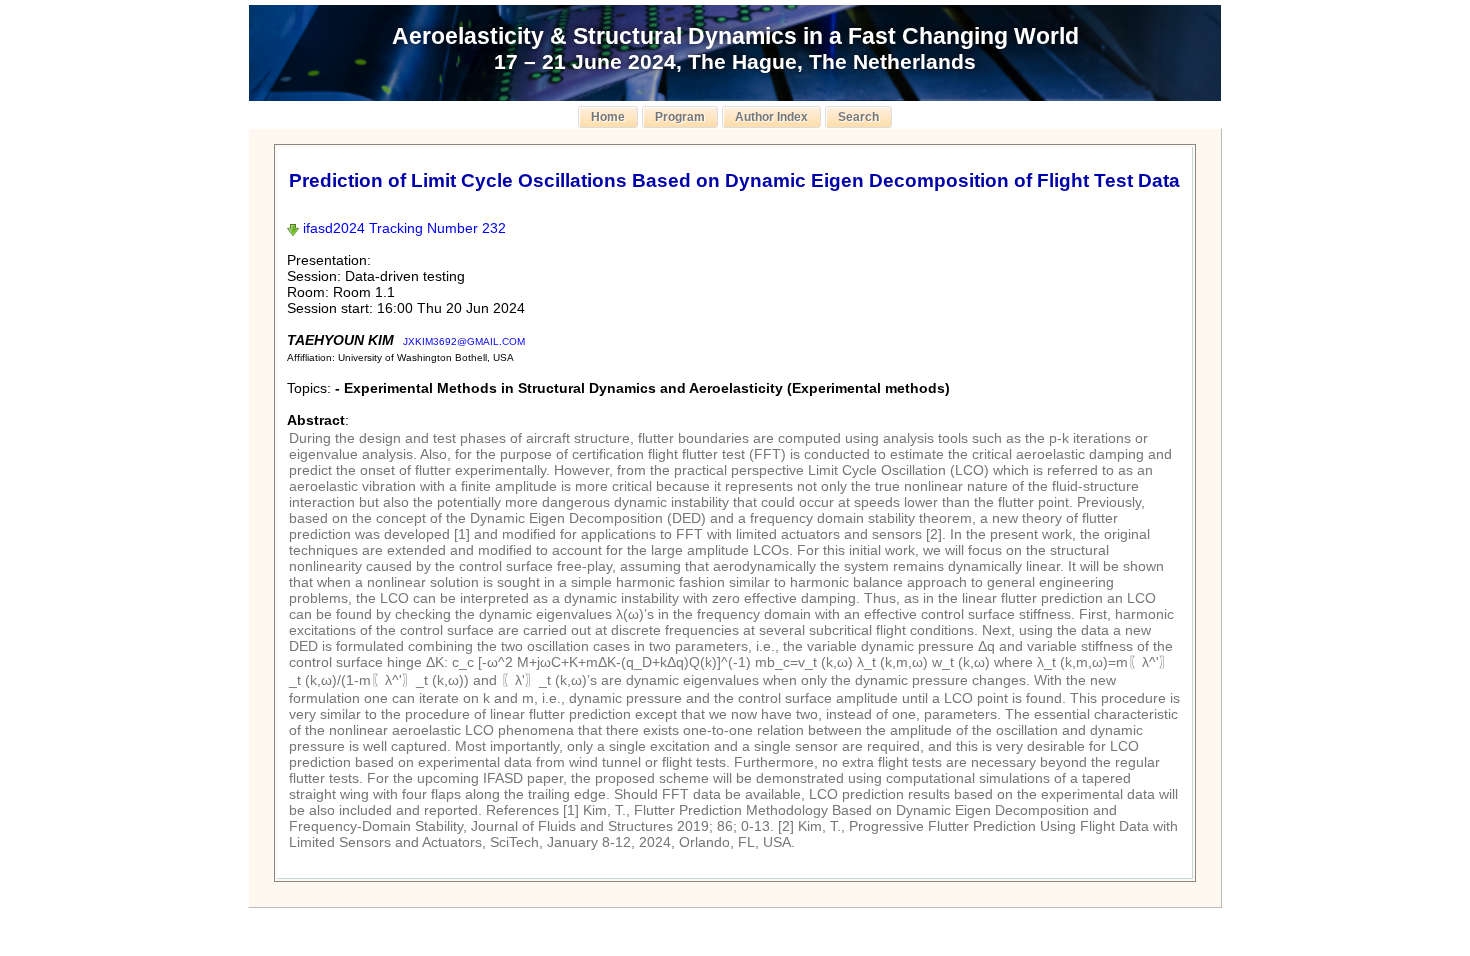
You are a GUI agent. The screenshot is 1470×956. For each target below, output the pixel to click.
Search (858, 117)
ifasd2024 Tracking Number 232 (402, 228)
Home (608, 117)
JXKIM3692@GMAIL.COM (464, 341)
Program (680, 117)
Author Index (771, 117)
